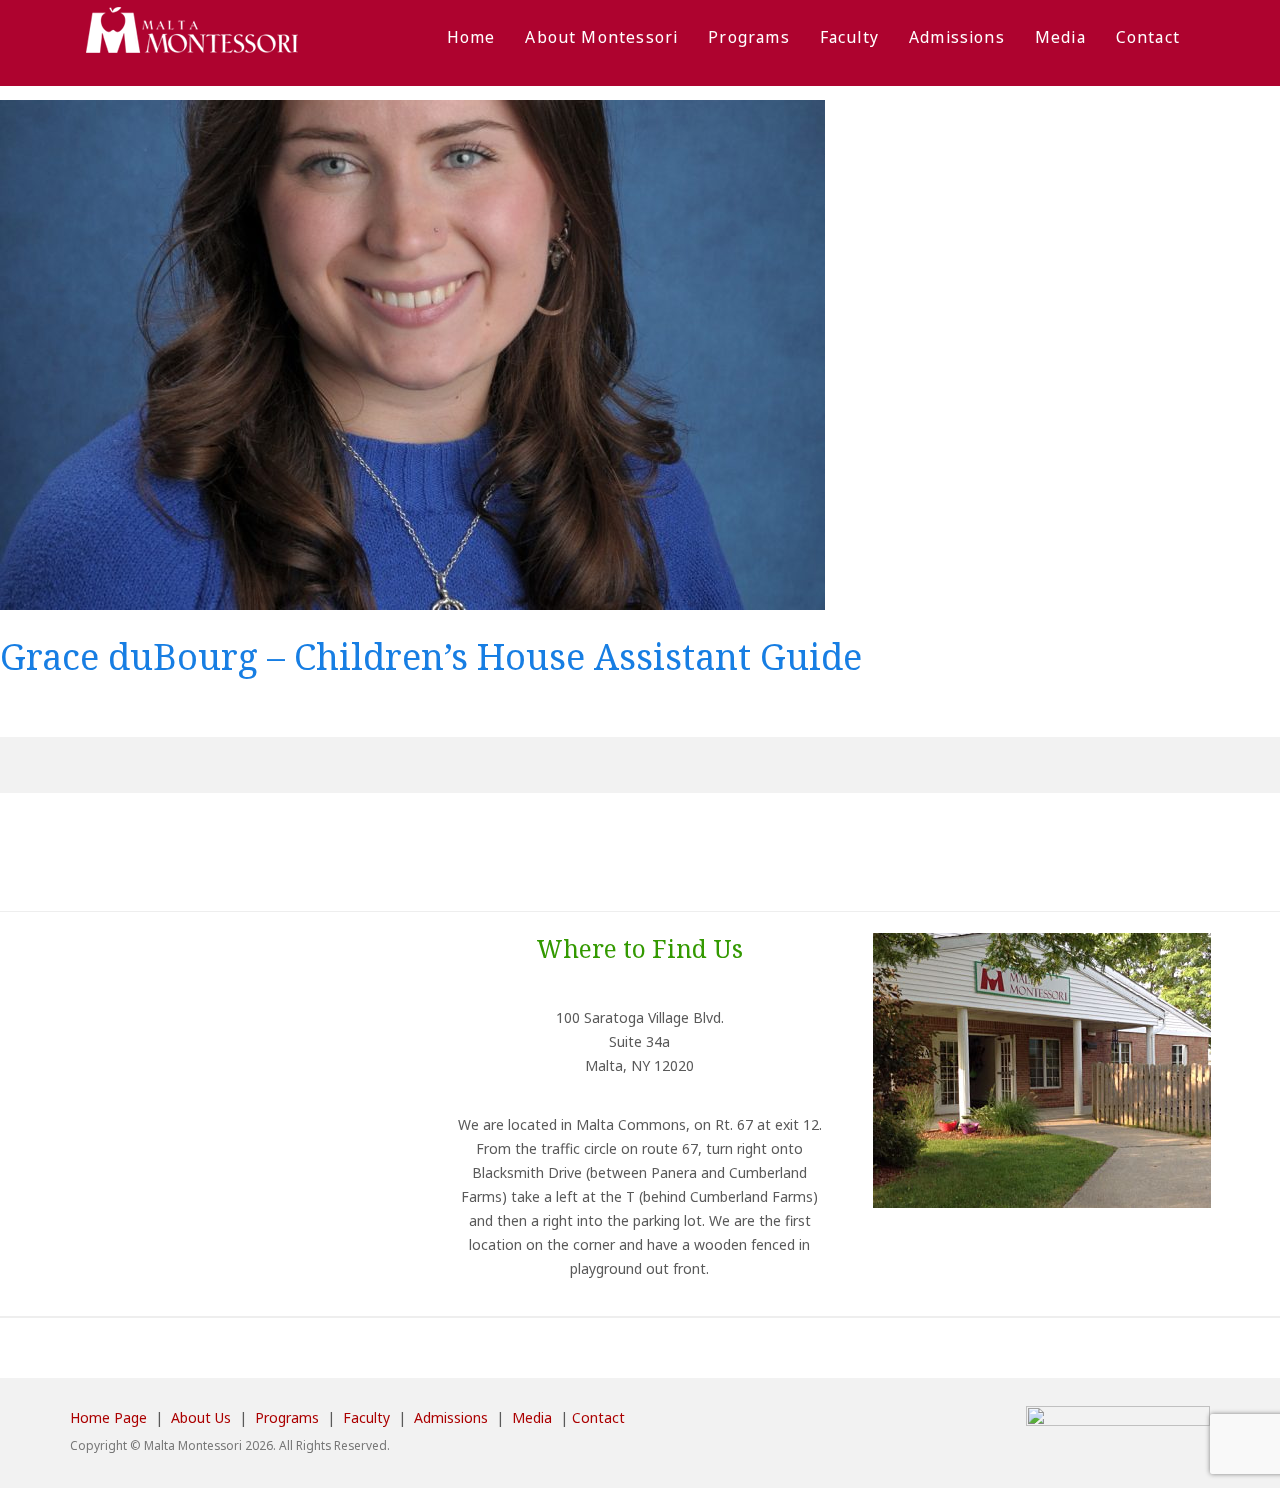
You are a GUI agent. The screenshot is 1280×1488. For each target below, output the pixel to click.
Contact (1148, 37)
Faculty (849, 37)
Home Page (108, 1417)
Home (471, 37)
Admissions (957, 37)
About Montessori (601, 37)
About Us (201, 1417)
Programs (748, 37)
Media (1060, 37)
